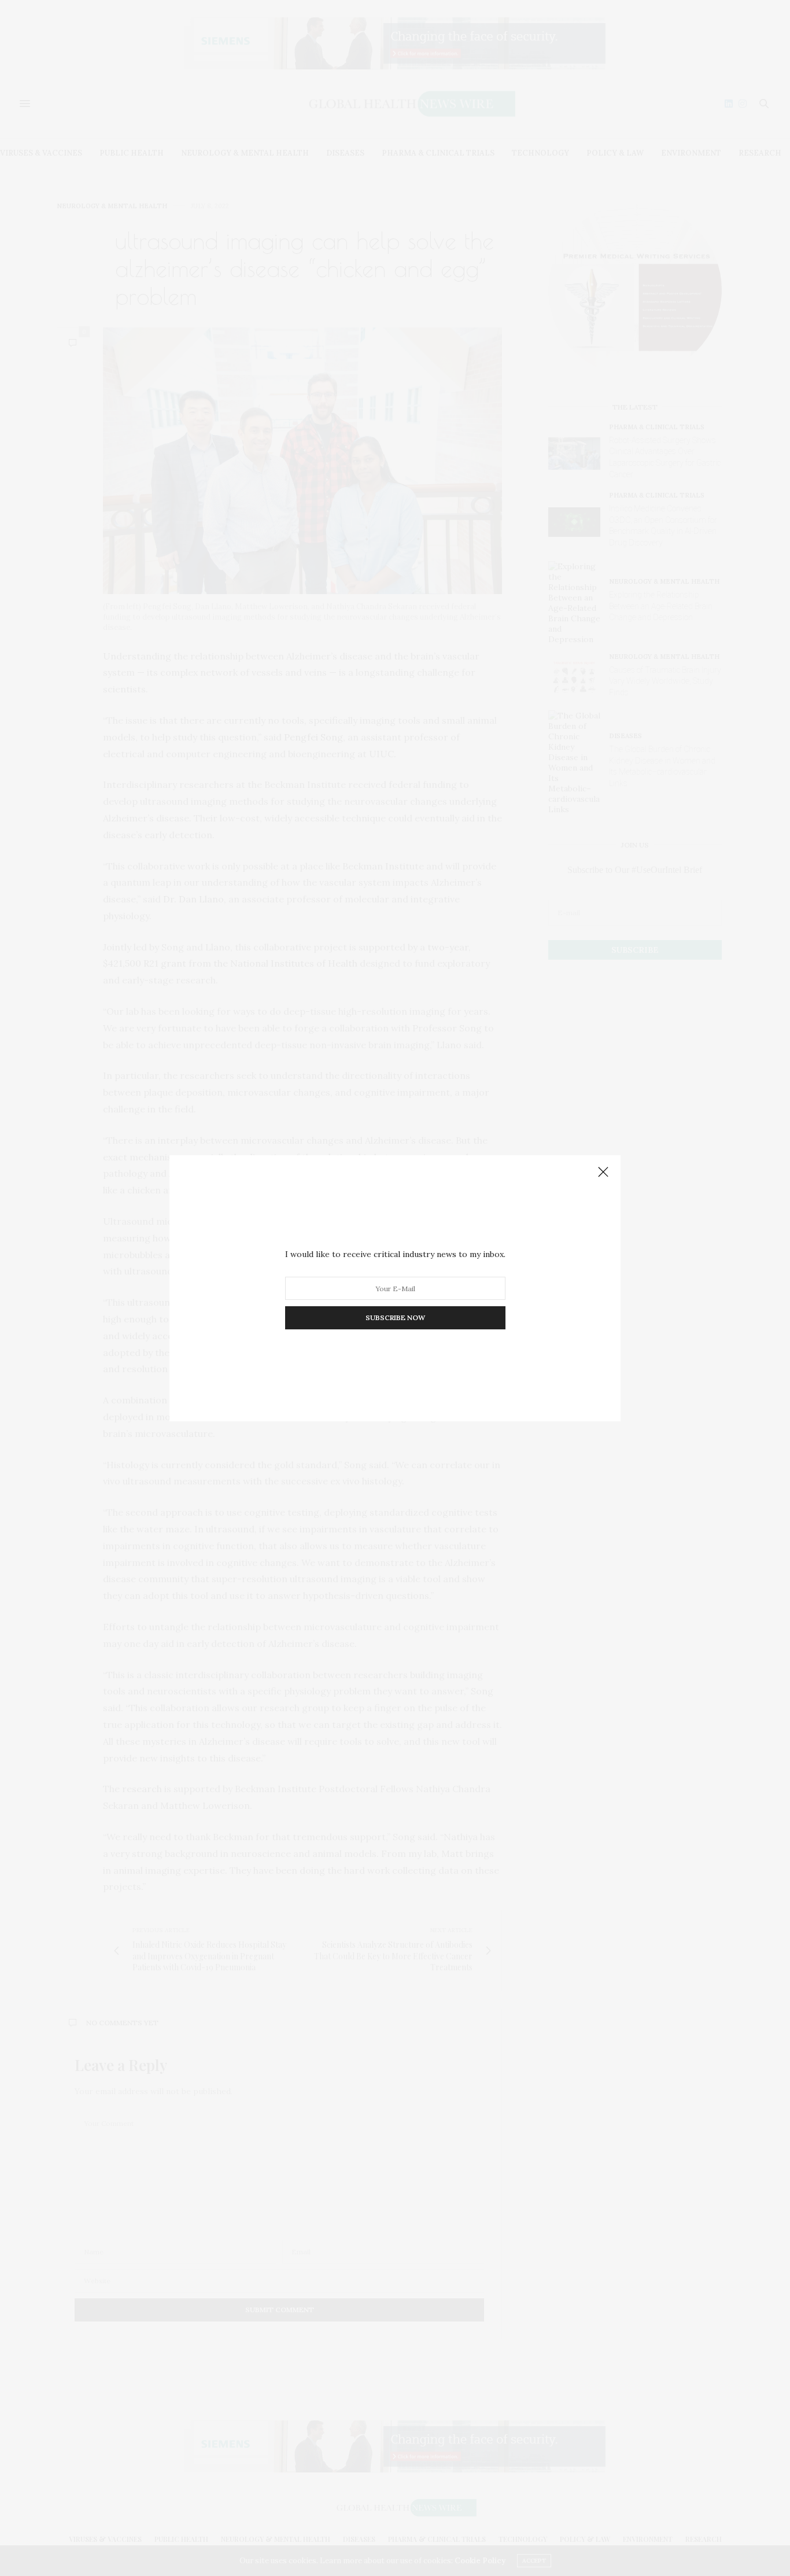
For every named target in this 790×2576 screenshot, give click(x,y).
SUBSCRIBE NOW (395, 1318)
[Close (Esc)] (603, 1173)
